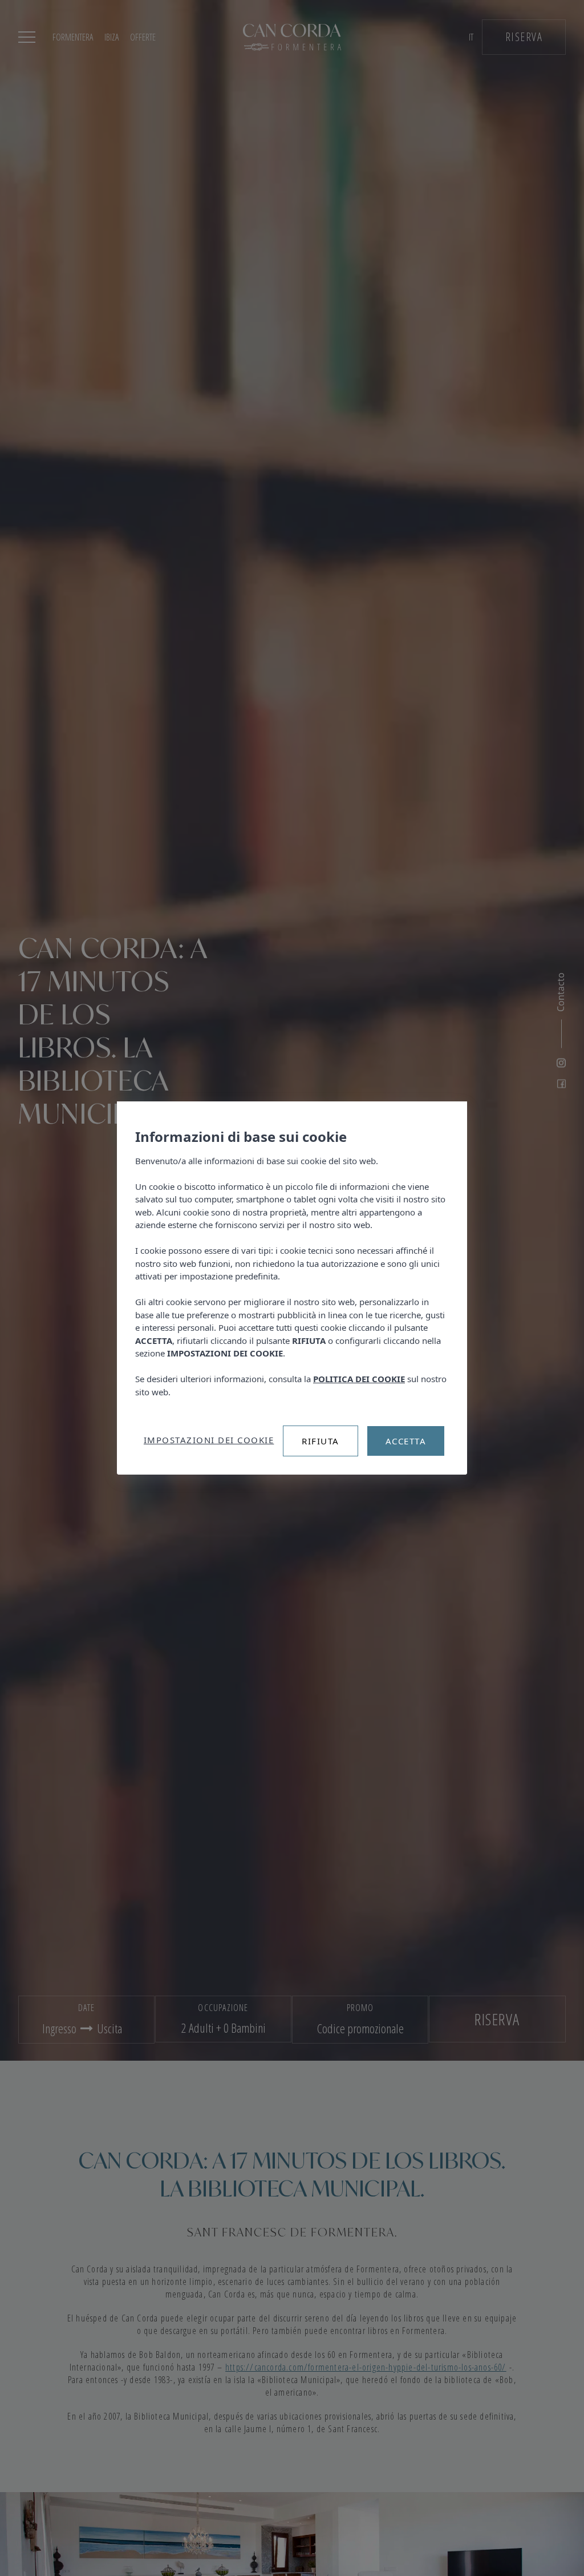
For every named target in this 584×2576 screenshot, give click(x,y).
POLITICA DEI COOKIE (359, 1379)
